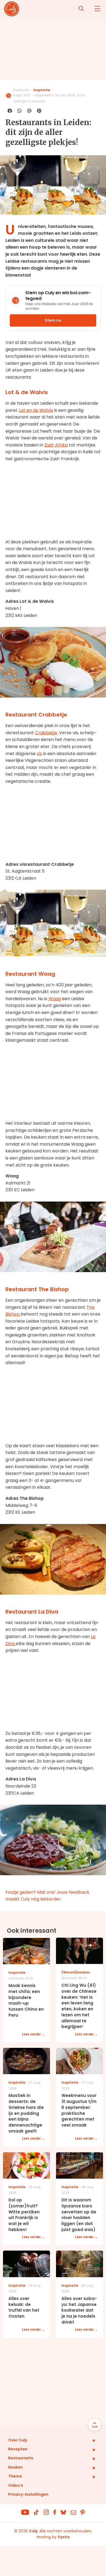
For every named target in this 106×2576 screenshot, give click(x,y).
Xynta (64, 2537)
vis (39, 754)
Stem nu (53, 320)
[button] (90, 2441)
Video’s (16, 2485)
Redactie (21, 90)
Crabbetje (46, 733)
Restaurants (21, 2458)
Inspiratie (42, 90)
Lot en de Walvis (36, 410)
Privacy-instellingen (28, 2494)
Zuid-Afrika (56, 445)
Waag (55, 999)
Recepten (18, 2449)
